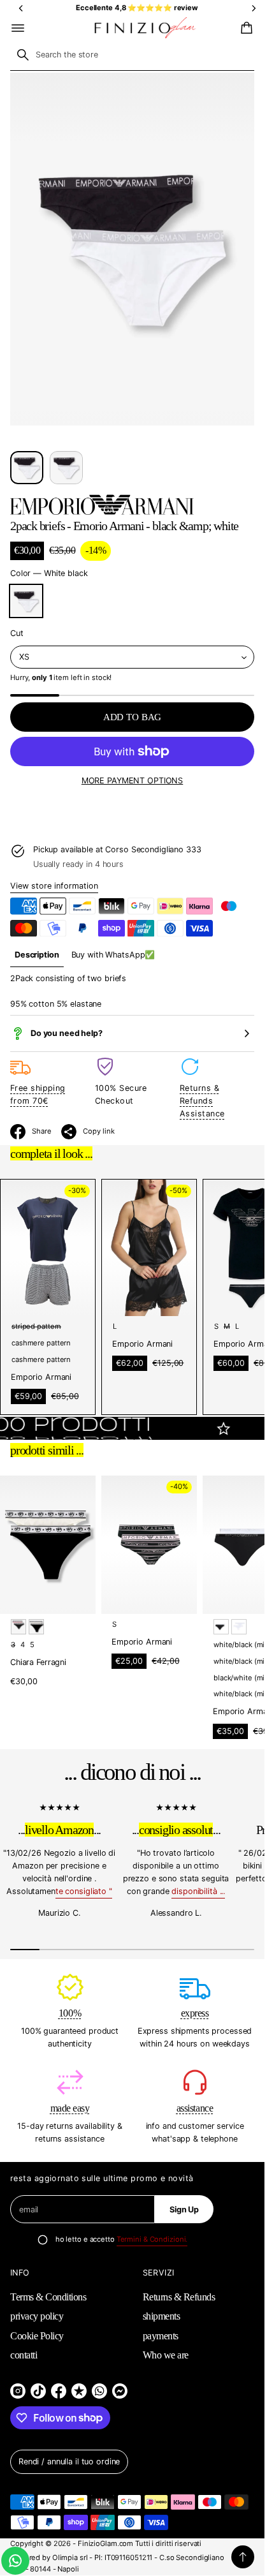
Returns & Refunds (179, 2297)
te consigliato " (84, 1892)
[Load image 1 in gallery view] (27, 468)
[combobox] (132, 55)
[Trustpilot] (79, 2391)
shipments (162, 2316)
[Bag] (245, 28)
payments (161, 2336)
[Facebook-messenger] (120, 2391)
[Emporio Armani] (102, 505)
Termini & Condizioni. (152, 2239)
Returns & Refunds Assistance (202, 1101)
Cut (17, 633)
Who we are (166, 2355)
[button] (245, 28)
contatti (24, 2355)
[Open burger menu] (18, 28)
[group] (37, 955)
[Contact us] (15, 2561)
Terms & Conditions (48, 2297)
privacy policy (37, 2316)
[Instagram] (18, 2391)
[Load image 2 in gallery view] (66, 468)
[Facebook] (59, 2391)
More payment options (132, 781)
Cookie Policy (37, 2336)
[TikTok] (38, 2391)
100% (70, 2013)
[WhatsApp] (99, 2391)
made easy (70, 2108)
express (195, 2013)
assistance (195, 2108)
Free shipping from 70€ (38, 1094)
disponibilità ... (198, 1892)
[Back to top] (243, 2557)
